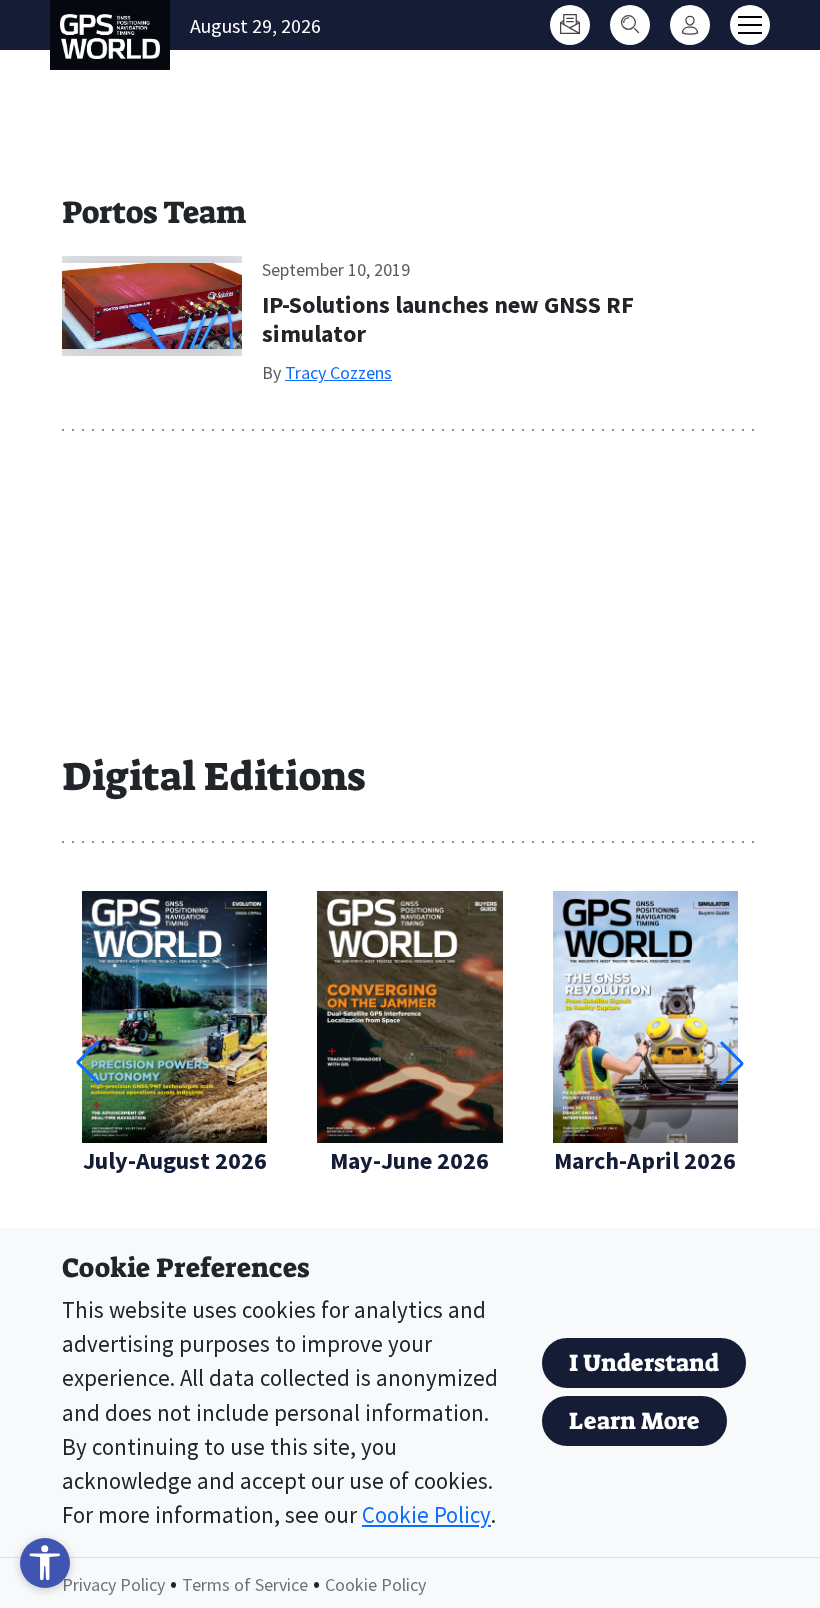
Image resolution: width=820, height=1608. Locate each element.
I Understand (644, 1363)
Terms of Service (245, 1584)
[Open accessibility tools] (45, 1563)
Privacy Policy (113, 1584)
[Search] (630, 25)
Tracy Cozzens (338, 372)
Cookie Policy (426, 1515)
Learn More (634, 1421)
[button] (732, 1063)
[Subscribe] (570, 25)
